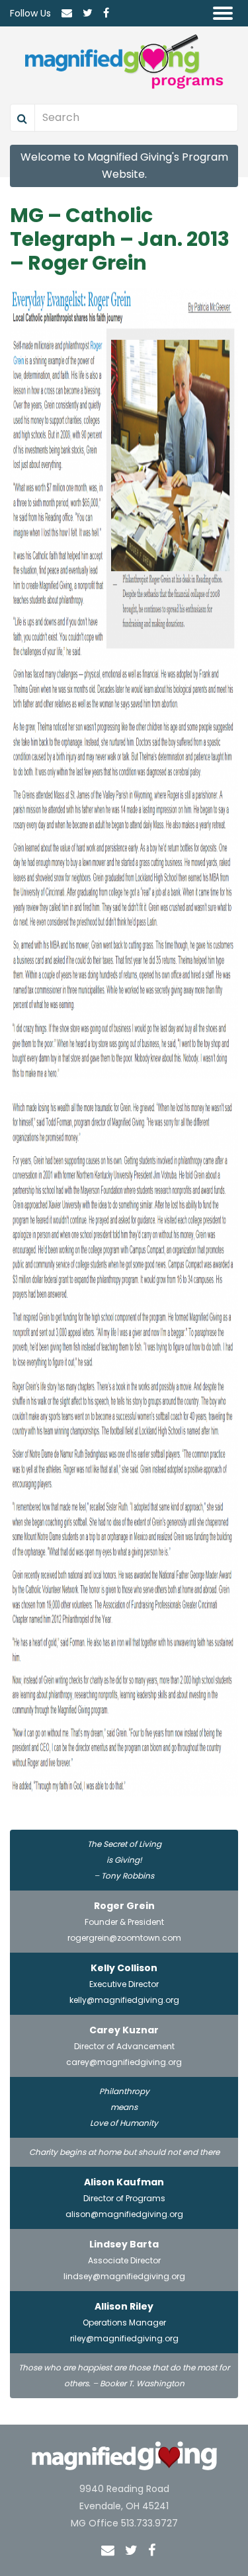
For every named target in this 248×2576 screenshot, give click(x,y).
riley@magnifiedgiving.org (124, 2338)
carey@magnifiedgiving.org (124, 2062)
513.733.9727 (149, 2523)
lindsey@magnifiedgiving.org (124, 2276)
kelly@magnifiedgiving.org (124, 2000)
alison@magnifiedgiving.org (124, 2214)
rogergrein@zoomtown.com (124, 1938)
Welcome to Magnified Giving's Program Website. (124, 166)
